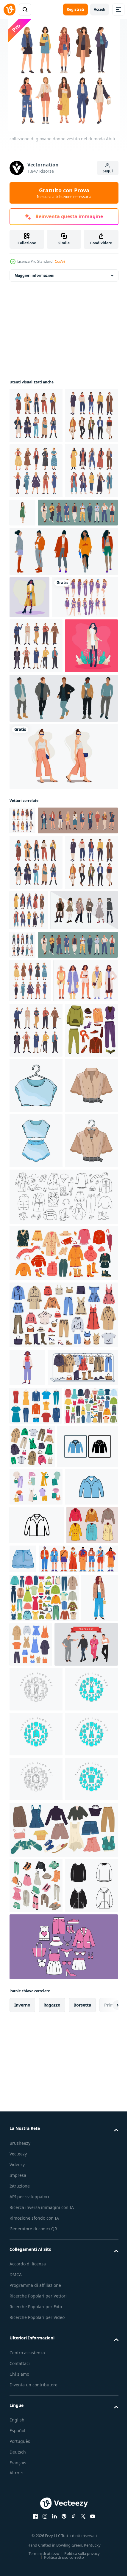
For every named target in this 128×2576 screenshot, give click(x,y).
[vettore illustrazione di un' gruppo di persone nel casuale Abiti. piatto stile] (41, 2351)
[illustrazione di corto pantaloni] (77, 2179)
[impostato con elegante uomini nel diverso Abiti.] (63, 906)
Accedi (100, 9)
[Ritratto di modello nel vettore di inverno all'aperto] (36, 854)
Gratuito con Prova (64, 193)
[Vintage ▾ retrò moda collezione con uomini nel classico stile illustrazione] (36, 799)
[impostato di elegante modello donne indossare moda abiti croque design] (43, 1202)
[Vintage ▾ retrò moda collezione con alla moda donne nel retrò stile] (36, 526)
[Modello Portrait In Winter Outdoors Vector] (29, 708)
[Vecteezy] (10, 10)
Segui (108, 171)
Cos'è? (60, 261)
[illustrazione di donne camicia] (36, 1531)
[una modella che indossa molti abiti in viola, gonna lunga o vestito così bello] (43, 750)
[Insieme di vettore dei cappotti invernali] (35, 2184)
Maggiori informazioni (35, 275)
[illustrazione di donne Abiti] (36, 1476)
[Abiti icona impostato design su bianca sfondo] (36, 2396)
